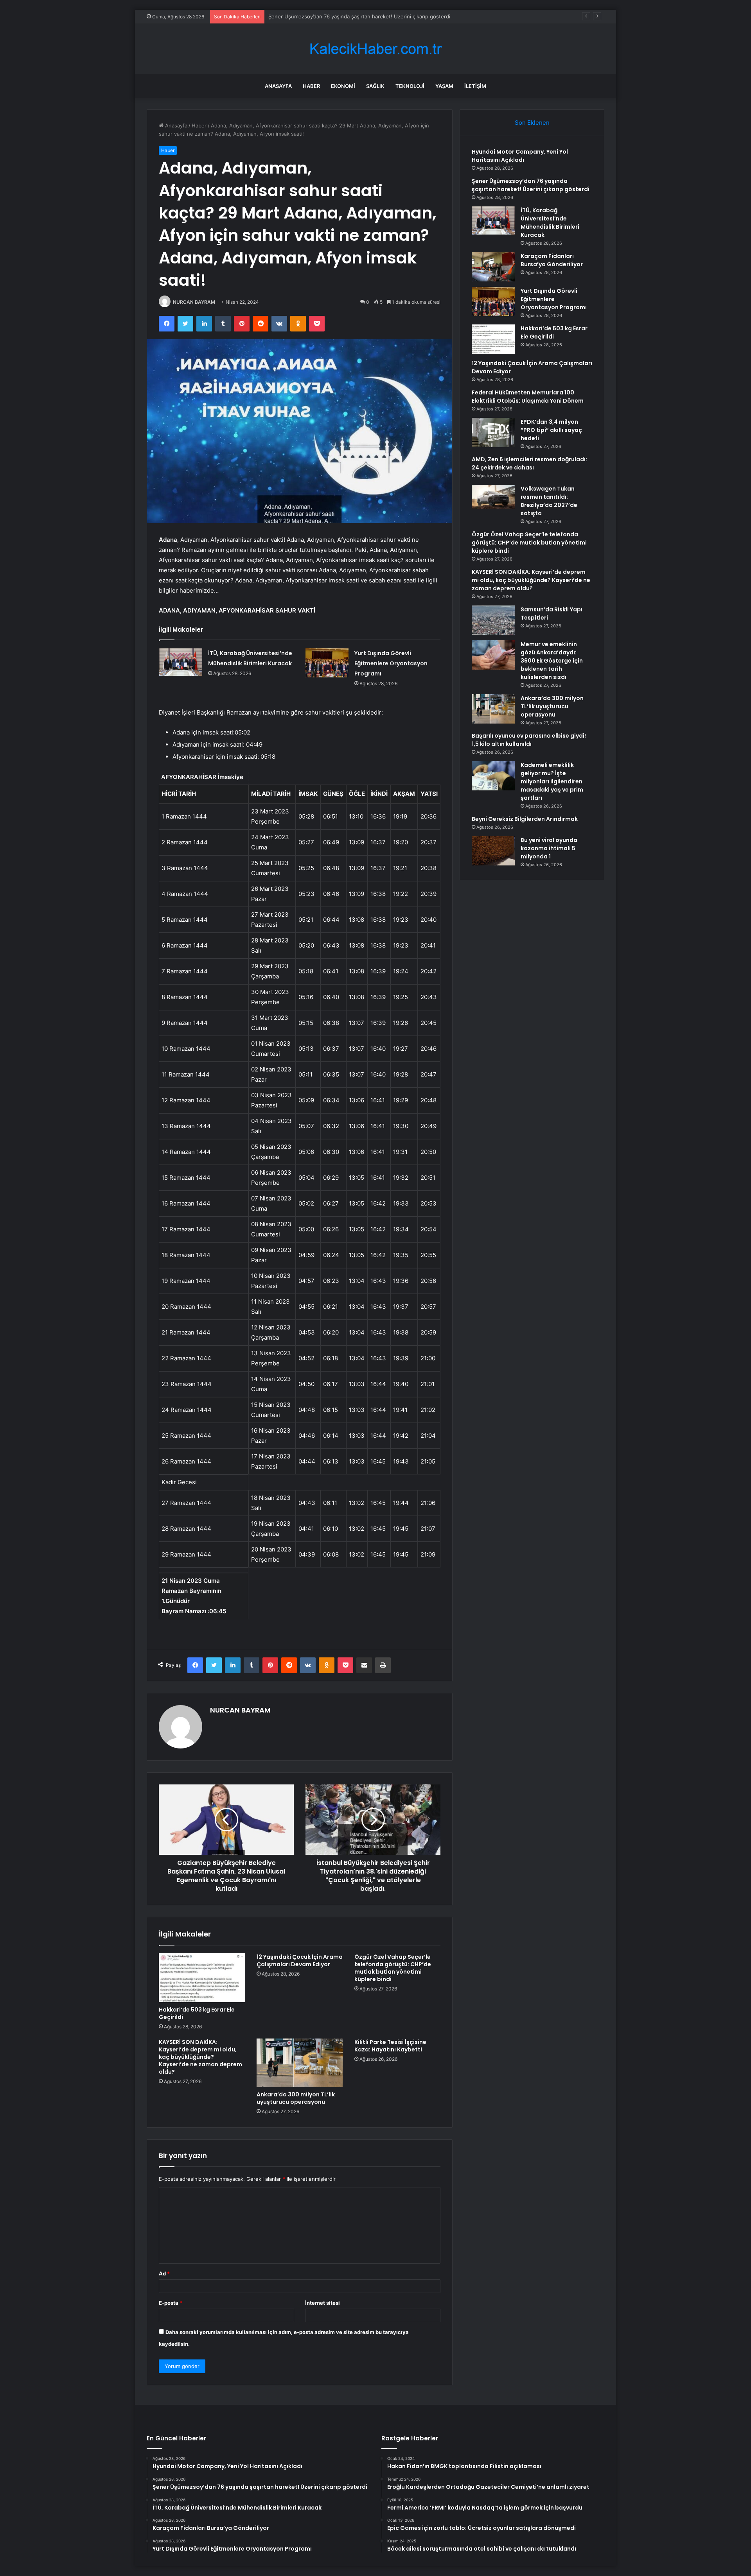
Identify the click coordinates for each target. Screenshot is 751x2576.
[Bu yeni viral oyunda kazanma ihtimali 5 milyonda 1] (493, 851)
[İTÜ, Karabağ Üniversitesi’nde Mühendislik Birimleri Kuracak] (181, 662)
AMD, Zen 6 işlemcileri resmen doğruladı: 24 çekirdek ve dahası (529, 463)
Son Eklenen (532, 123)
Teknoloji (410, 86)
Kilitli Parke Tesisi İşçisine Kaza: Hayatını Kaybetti (390, 2046)
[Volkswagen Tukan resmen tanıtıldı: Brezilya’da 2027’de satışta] (493, 497)
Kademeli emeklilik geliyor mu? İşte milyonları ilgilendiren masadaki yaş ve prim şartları (552, 781)
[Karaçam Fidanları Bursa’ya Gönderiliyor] (493, 267)
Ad (164, 2273)
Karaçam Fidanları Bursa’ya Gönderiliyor (552, 260)
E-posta (171, 2303)
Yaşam (444, 86)
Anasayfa (278, 86)
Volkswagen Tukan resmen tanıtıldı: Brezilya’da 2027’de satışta (549, 501)
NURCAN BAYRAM (194, 302)
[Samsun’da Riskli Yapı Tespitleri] (493, 620)
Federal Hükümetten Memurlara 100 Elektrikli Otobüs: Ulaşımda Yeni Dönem (528, 397)
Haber (311, 86)
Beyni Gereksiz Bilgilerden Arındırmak (525, 819)
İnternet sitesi (322, 2303)
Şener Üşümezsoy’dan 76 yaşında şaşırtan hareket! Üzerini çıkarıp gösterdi (531, 185)
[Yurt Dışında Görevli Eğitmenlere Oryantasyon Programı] (327, 663)
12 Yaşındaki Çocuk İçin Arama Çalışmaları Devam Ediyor (300, 1961)
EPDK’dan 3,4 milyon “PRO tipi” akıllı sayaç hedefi (551, 430)
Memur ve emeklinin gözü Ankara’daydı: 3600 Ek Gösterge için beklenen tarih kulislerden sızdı (552, 661)
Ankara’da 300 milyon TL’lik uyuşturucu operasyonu (296, 2098)
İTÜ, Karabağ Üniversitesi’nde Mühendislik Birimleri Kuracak (340, 16)
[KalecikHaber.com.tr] (375, 49)
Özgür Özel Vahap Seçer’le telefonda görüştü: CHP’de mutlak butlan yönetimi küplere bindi (393, 1968)
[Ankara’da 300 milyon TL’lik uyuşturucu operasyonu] (300, 2063)
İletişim (475, 86)
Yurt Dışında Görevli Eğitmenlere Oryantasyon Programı (391, 663)
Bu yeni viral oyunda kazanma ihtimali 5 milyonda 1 (549, 848)
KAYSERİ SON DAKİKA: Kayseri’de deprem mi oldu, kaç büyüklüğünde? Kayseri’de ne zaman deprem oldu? (200, 2057)
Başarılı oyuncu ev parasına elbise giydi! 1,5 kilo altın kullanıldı (529, 740)
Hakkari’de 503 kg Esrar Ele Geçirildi (197, 2013)
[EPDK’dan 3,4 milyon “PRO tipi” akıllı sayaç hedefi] (493, 433)
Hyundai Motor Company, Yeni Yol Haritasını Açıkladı (520, 156)
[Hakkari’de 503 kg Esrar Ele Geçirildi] (202, 1978)
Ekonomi (343, 86)
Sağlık (375, 86)
